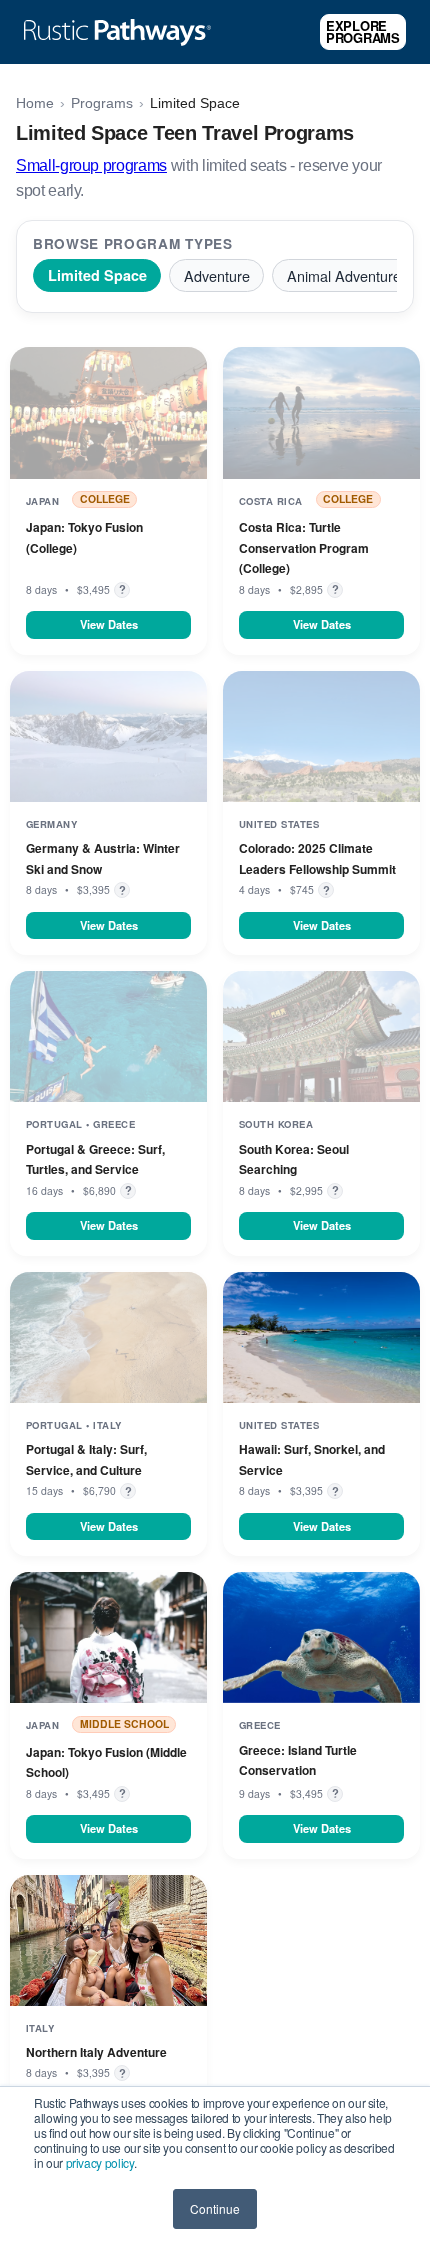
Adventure (217, 275)
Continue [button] (215, 2208)
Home (35, 103)
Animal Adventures (347, 275)
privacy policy (100, 2162)
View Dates (109, 624)
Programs (102, 103)
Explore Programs (363, 31)
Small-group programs (91, 165)
